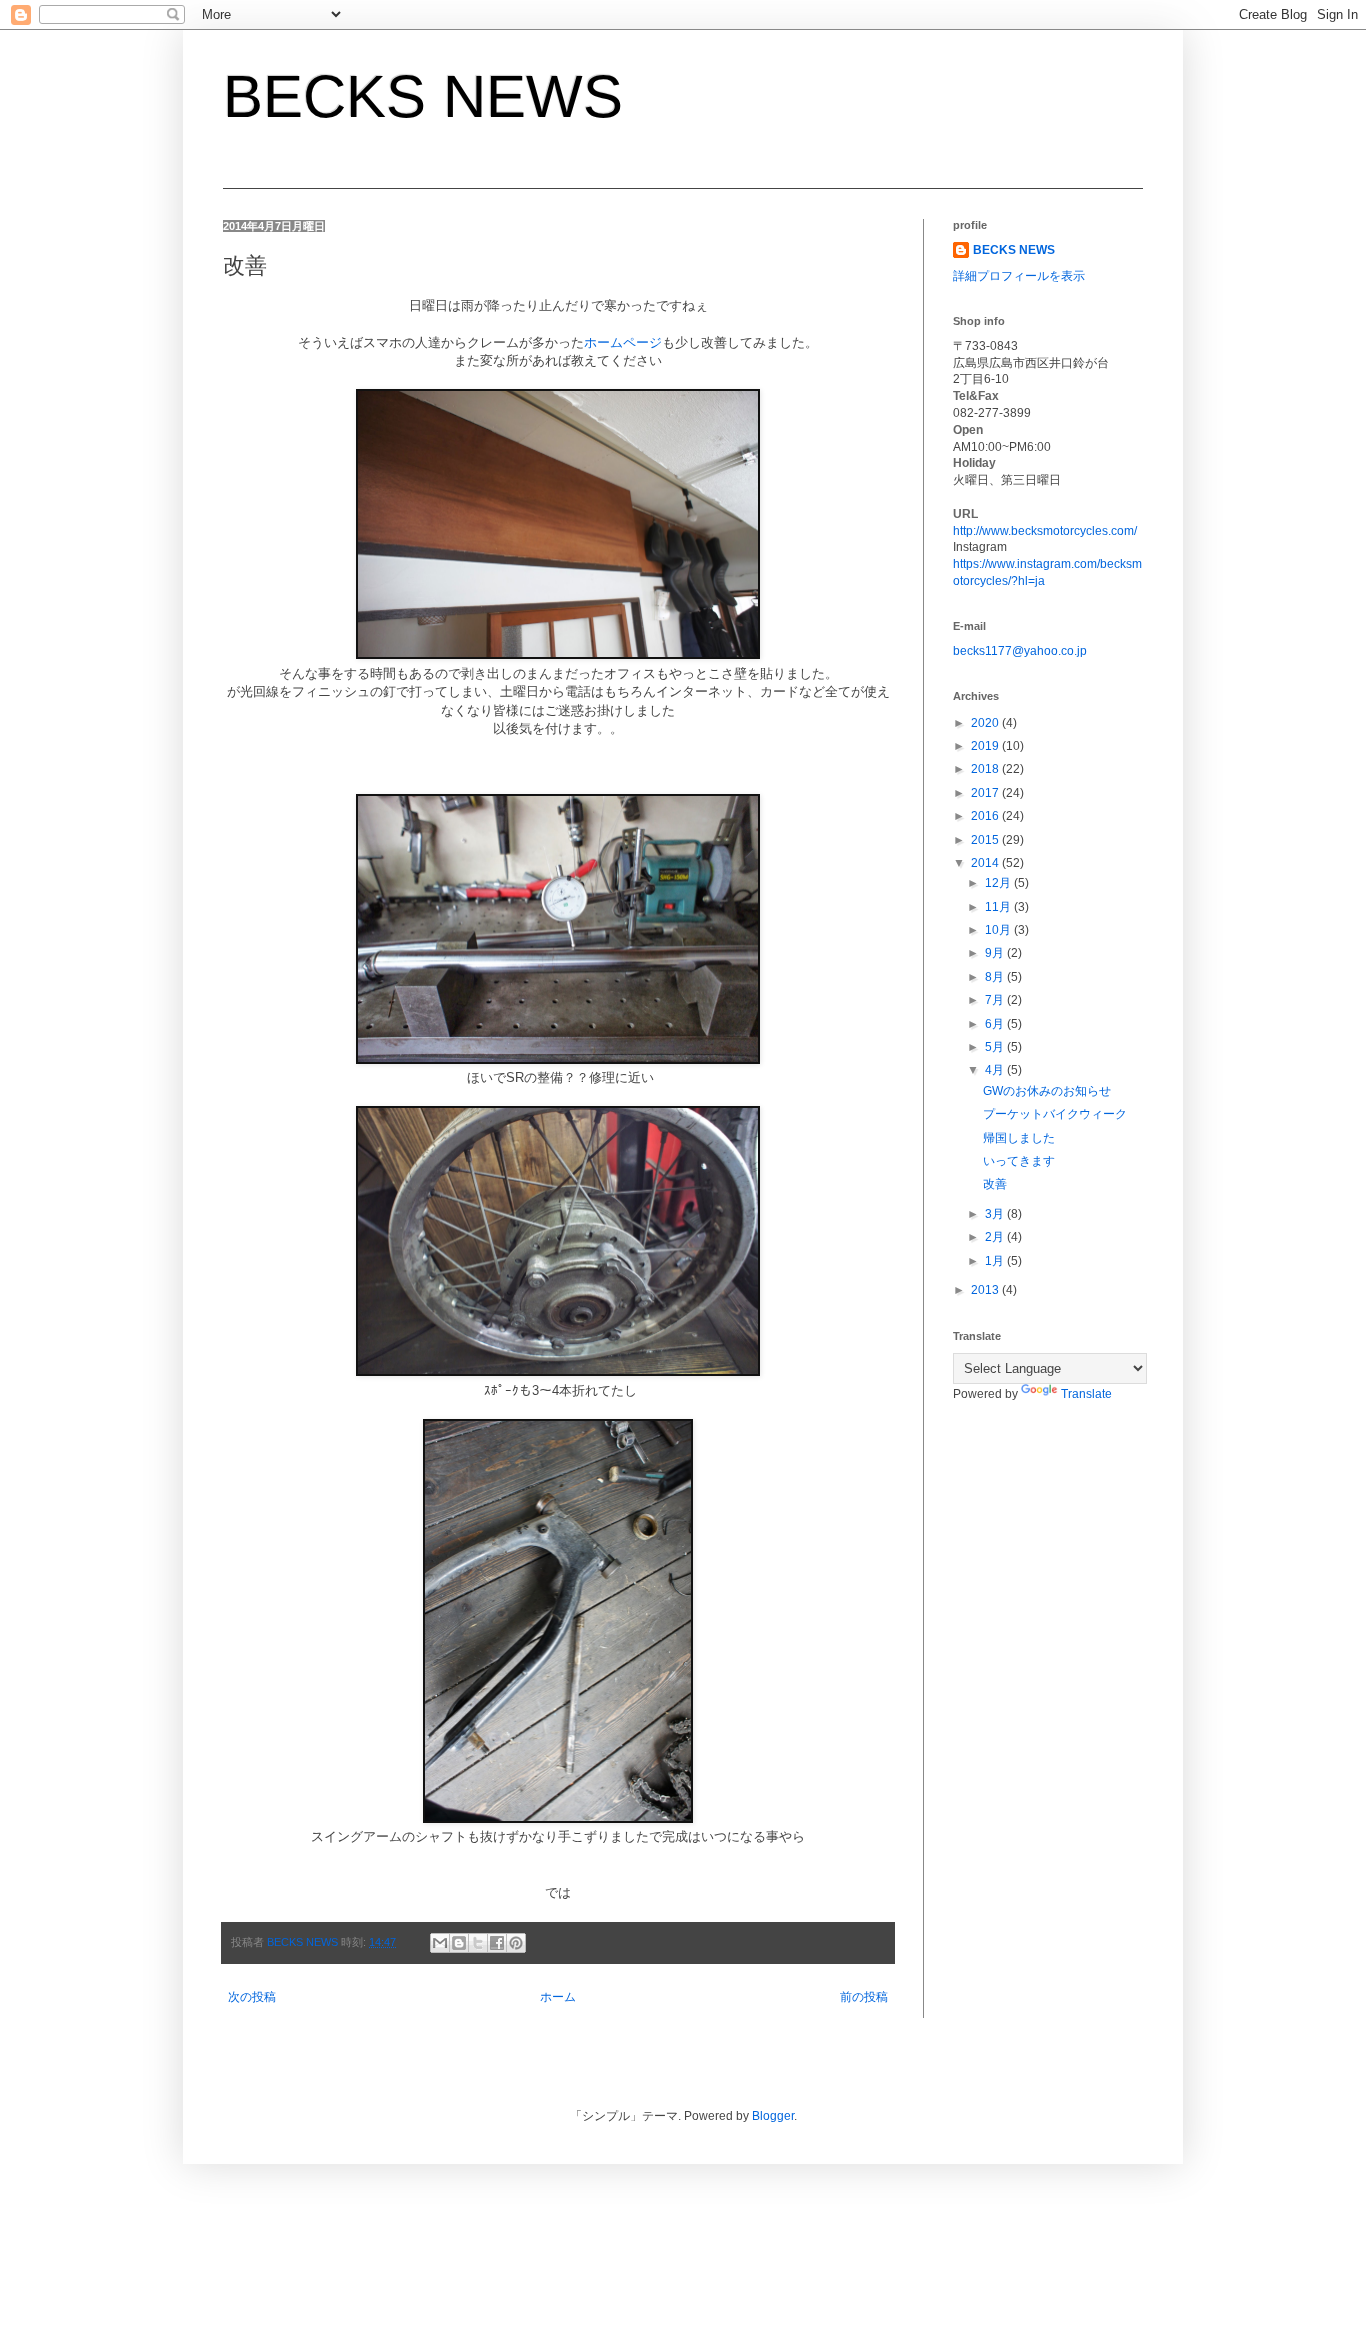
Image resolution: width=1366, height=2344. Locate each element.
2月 (996, 1237)
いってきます (1019, 1161)
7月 (996, 1000)
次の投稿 (252, 1997)
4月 (996, 1070)
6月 (996, 1024)
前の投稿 (864, 1997)
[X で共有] (478, 1943)
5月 (996, 1047)
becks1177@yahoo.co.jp (1020, 651)
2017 (986, 793)
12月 (999, 883)
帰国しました (1019, 1138)
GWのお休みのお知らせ (1047, 1091)
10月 (999, 930)
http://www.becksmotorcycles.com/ (1045, 531)
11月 (999, 907)
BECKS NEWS (423, 96)
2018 (986, 769)
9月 (996, 953)
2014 (986, 863)
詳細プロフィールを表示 (1019, 276)
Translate (1086, 1394)
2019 (986, 746)
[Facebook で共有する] (497, 1943)
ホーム (558, 1997)
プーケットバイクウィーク (1055, 1114)
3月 (996, 1214)
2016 (986, 816)
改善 (995, 1184)
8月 (996, 977)
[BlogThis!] (459, 1943)
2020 (986, 723)
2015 (986, 840)
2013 (986, 1290)
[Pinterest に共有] (516, 1943)
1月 (996, 1261)
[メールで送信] (440, 1943)
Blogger (773, 2116)
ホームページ (623, 342)
